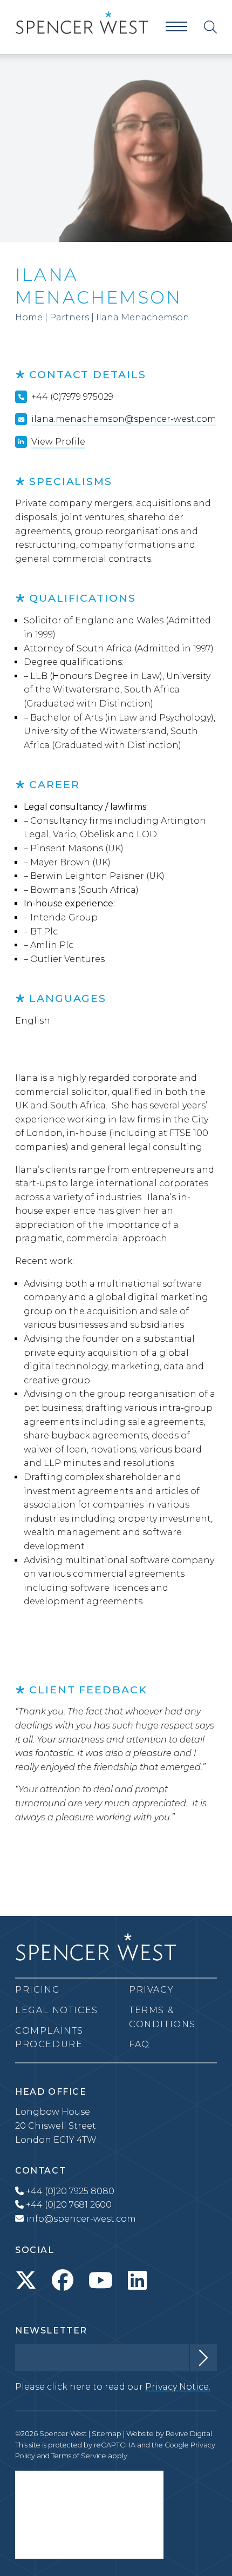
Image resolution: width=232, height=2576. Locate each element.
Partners (69, 317)
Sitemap (107, 2434)
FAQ (139, 2044)
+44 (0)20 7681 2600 (68, 2205)
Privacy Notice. (178, 2387)
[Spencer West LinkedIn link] (137, 2281)
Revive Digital (189, 2434)
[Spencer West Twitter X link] (26, 2281)
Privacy (151, 1990)
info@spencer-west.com (80, 2219)
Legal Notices (57, 2010)
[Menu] (176, 27)
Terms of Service (79, 2456)
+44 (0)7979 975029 (72, 397)
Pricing (37, 1990)
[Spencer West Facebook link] (63, 2281)
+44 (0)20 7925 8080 (69, 2191)
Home (29, 317)
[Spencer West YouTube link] (101, 2281)
